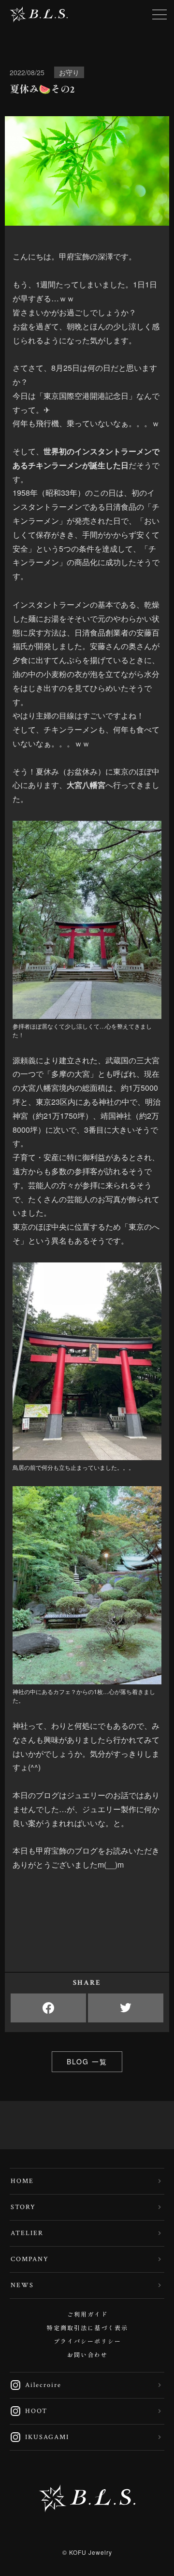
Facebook (48, 2008)
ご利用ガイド (87, 2315)
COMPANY (30, 2259)
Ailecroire (36, 2385)
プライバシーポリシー (87, 2342)
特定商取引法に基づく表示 (87, 2328)
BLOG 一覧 (87, 2061)
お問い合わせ (87, 2355)
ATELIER (27, 2233)
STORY (23, 2207)
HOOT (29, 2411)
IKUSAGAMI (39, 2437)
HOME (22, 2181)
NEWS (22, 2285)
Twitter (126, 2008)
